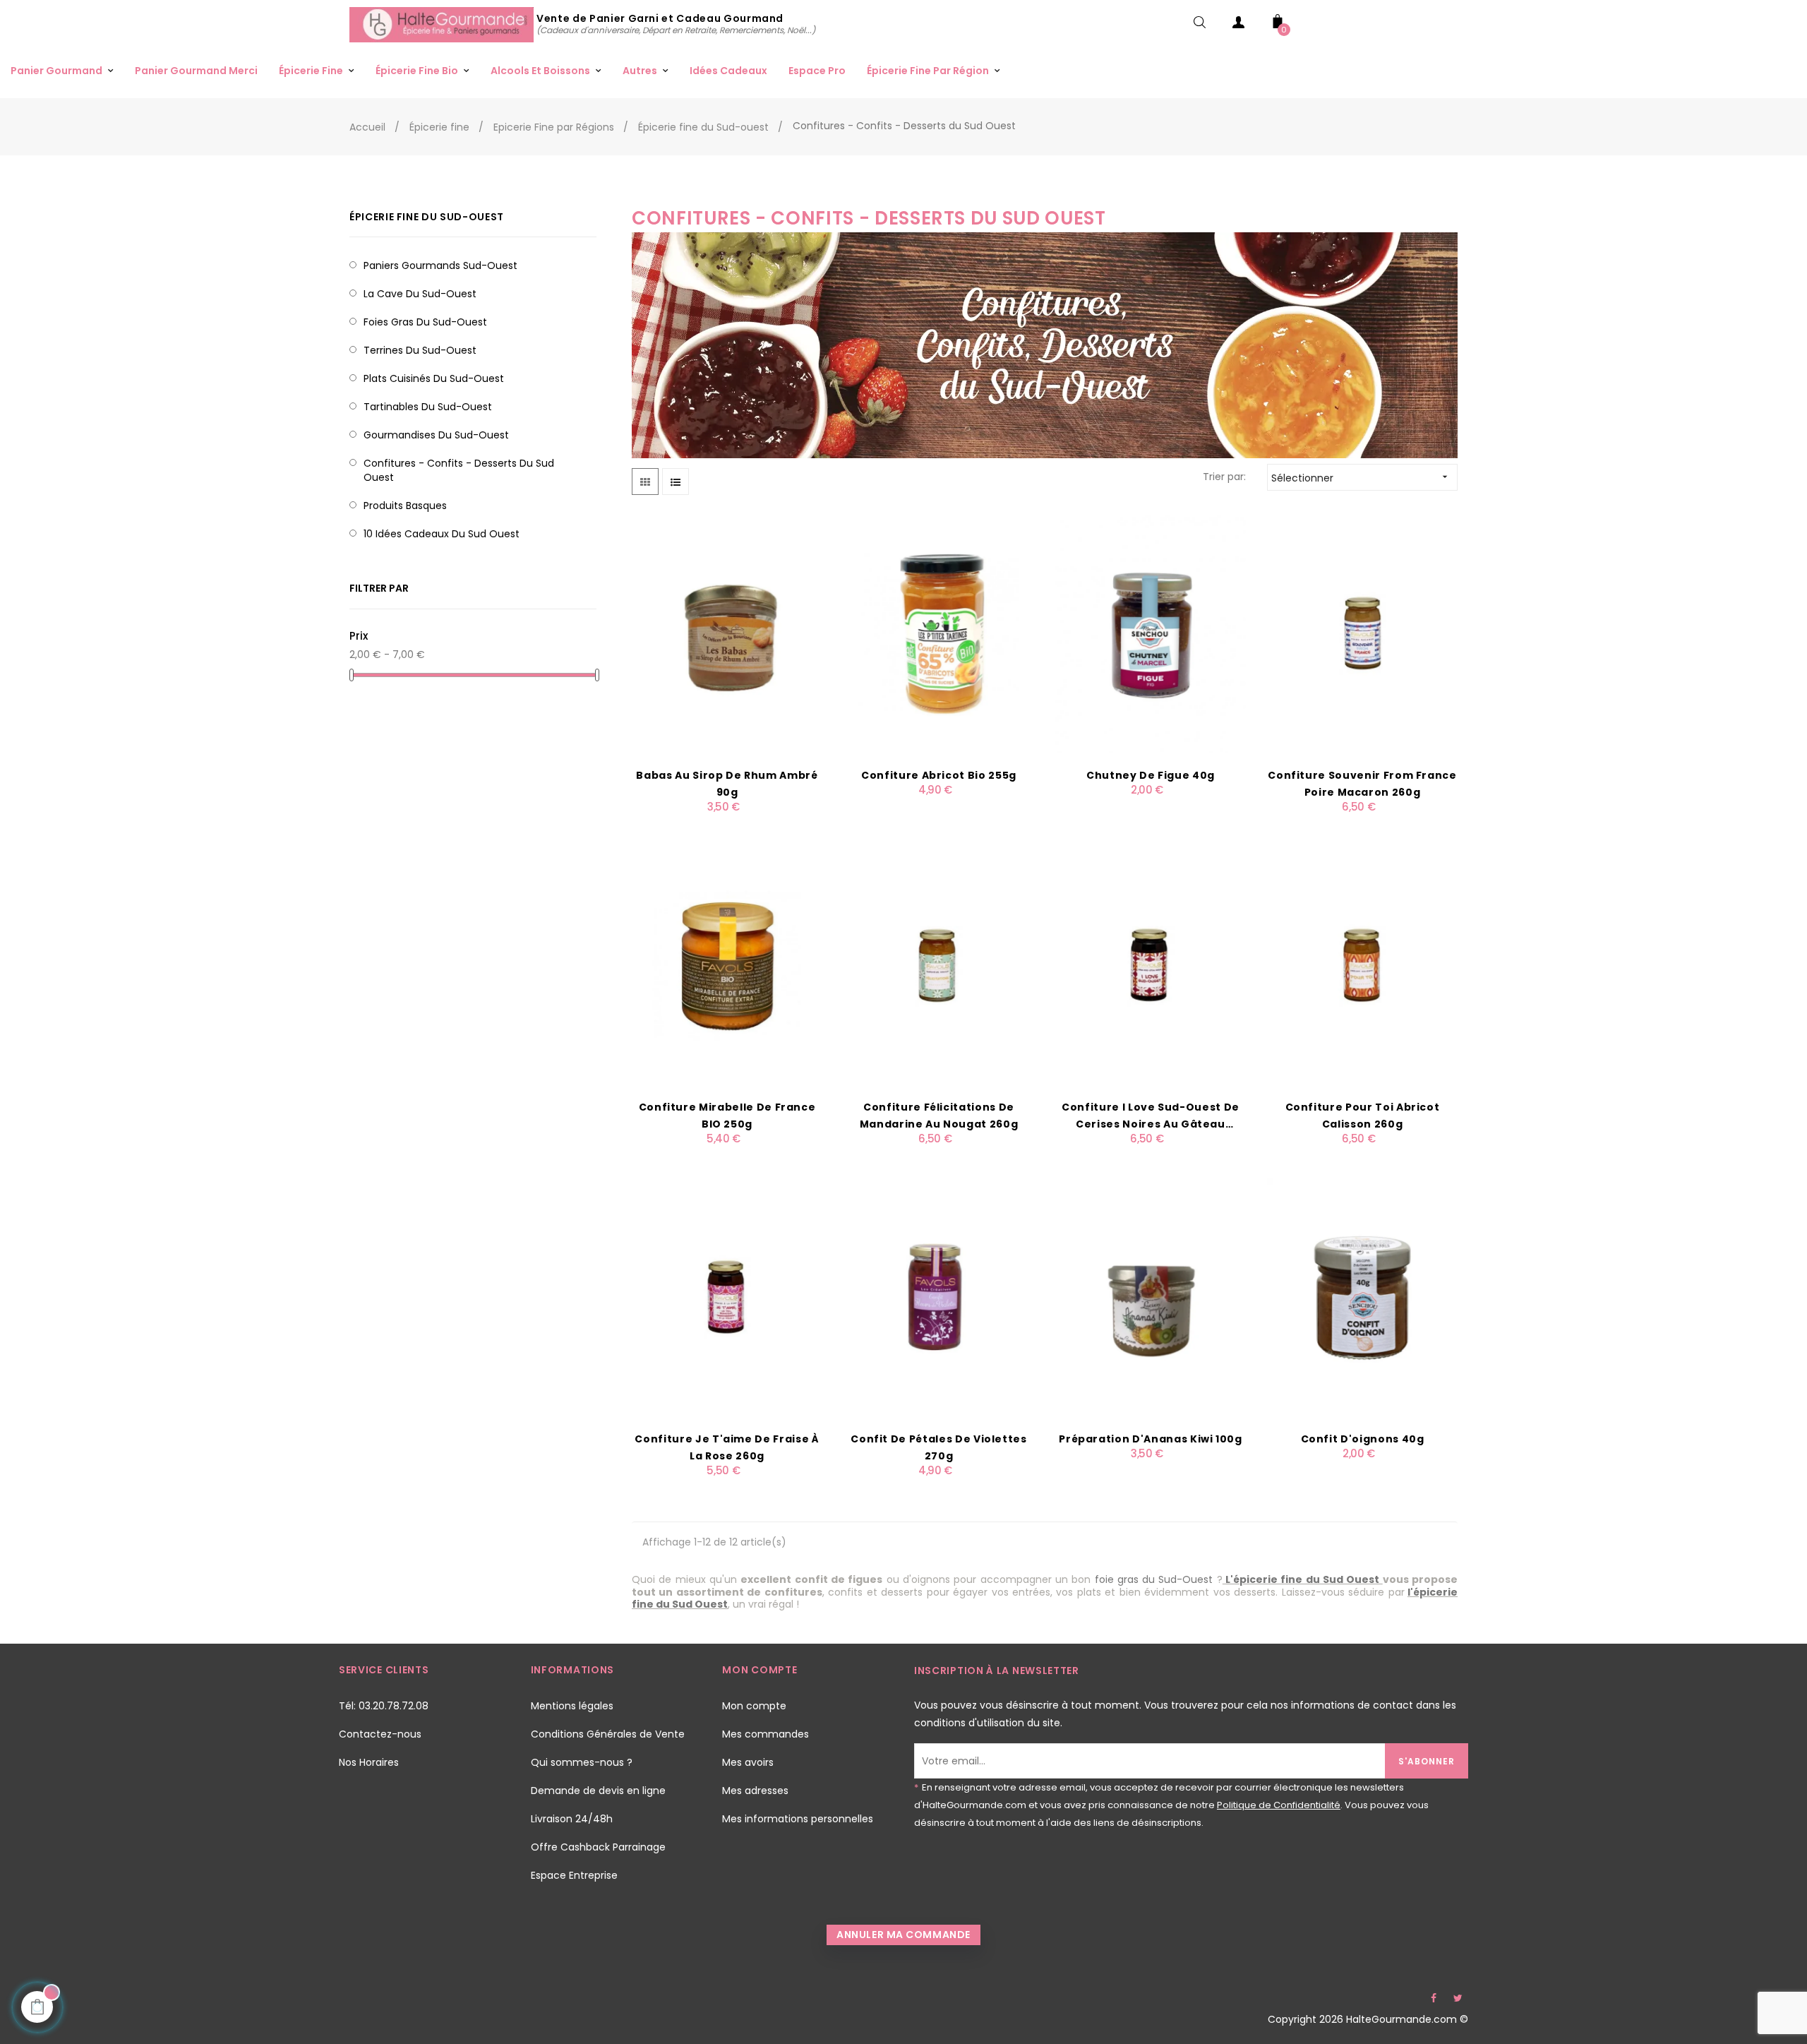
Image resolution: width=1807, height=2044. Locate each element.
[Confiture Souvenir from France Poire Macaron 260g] (1362, 633)
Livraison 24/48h (572, 1819)
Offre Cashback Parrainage (598, 1847)
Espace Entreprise (574, 1875)
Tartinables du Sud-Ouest (428, 407)
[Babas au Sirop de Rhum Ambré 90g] (727, 633)
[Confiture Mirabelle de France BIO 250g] (727, 964)
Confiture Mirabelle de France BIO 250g (727, 1116)
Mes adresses (755, 1791)
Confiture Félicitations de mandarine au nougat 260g (939, 1116)
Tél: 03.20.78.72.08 (384, 1706)
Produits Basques (405, 506)
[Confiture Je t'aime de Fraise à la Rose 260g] (727, 1296)
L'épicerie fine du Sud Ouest (1303, 1579)
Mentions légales (572, 1706)
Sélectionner (1361, 478)
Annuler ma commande (903, 1935)
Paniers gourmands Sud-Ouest (440, 265)
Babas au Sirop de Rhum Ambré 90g (727, 784)
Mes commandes (766, 1734)
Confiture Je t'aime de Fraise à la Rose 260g (727, 1447)
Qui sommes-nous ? (582, 1762)
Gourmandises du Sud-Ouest (436, 435)
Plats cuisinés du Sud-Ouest (434, 378)
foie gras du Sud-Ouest (1154, 1579)
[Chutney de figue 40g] (1151, 633)
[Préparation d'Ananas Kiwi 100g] (1151, 1296)
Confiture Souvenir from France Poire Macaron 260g (1362, 784)
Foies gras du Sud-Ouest (425, 322)
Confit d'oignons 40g (1363, 1439)
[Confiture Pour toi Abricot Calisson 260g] (1362, 964)
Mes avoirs (748, 1762)
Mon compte (754, 1706)
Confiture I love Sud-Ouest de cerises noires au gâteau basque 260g (1151, 1116)
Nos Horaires (369, 1762)
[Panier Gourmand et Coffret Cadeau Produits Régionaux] (443, 24)
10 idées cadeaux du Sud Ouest (442, 534)
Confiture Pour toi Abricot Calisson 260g (1363, 1116)
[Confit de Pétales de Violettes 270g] (939, 1296)
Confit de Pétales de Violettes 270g (939, 1447)
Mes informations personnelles (798, 1819)
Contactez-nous (380, 1734)
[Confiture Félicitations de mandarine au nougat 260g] (939, 964)
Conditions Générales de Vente (608, 1734)
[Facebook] (1434, 1998)
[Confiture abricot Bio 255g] (939, 633)
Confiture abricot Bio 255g (939, 775)
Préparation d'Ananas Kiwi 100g (1151, 1439)
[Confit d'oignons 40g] (1362, 1296)
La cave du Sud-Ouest (420, 294)
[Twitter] (1458, 1998)
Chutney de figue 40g (1151, 775)
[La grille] (645, 482)
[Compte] (1239, 25)
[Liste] (676, 482)
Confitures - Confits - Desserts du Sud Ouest (459, 470)
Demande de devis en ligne (598, 1791)
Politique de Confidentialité (1279, 1805)
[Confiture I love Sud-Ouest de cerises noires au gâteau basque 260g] (1151, 964)
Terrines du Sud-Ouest (420, 350)
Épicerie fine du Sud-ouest (427, 217)
